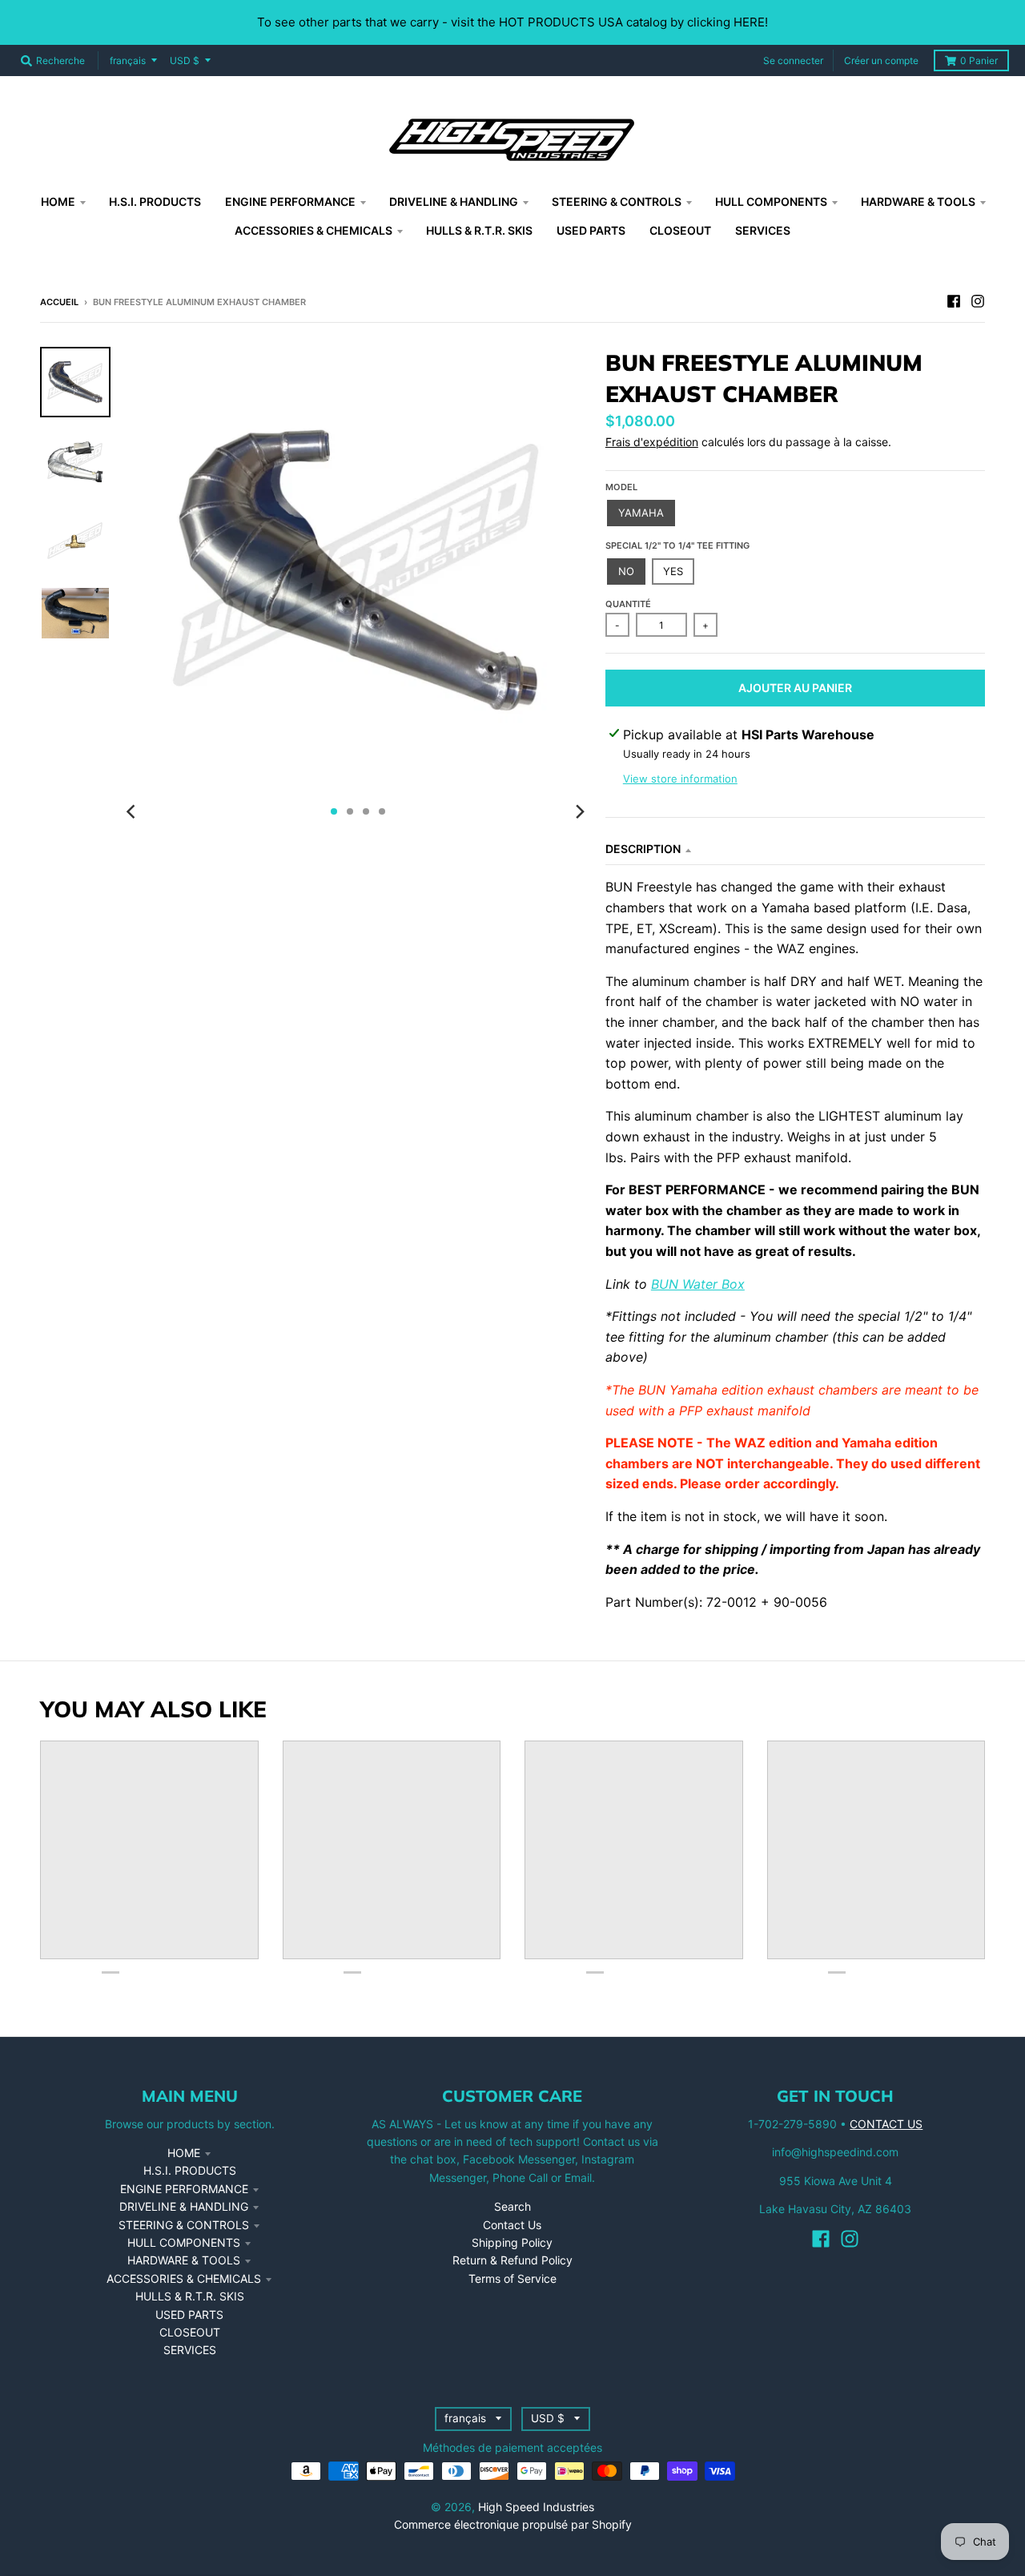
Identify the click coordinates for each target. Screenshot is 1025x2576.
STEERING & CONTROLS (184, 2225)
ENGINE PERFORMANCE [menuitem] (290, 201)
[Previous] (133, 811)
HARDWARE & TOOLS (184, 2260)
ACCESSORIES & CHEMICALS (184, 2278)
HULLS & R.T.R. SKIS (190, 2296)
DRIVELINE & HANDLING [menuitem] (454, 201)
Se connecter (793, 60)
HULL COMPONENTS (184, 2242)
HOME (184, 2153)
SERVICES (190, 2350)
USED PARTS (189, 2314)
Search (512, 2206)
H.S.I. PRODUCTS (190, 2170)
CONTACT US (886, 2124)
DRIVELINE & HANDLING (184, 2206)
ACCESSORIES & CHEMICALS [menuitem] (314, 230)
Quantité (628, 604)
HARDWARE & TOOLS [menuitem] (918, 201)
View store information (680, 779)
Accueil (59, 302)
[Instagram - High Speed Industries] (978, 301)
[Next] (580, 811)
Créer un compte (881, 60)
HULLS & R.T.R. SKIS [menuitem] (479, 230)
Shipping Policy (512, 2242)
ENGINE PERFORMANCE (184, 2189)
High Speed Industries (536, 2507)
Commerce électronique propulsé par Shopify (513, 2524)
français (128, 60)
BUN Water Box (698, 1284)
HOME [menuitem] (58, 201)
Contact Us (512, 2225)
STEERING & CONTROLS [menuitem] (617, 201)
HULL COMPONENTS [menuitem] (771, 201)
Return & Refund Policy (512, 2260)
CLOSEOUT (190, 2332)
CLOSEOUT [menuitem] (680, 230)
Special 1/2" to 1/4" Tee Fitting (677, 545)
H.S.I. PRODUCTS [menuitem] (155, 201)
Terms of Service (512, 2278)
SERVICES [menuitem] (763, 230)
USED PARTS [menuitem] (591, 230)
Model (621, 487)
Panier (979, 60)
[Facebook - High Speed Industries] (954, 301)
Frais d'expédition (652, 442)
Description (643, 849)
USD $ (185, 60)
